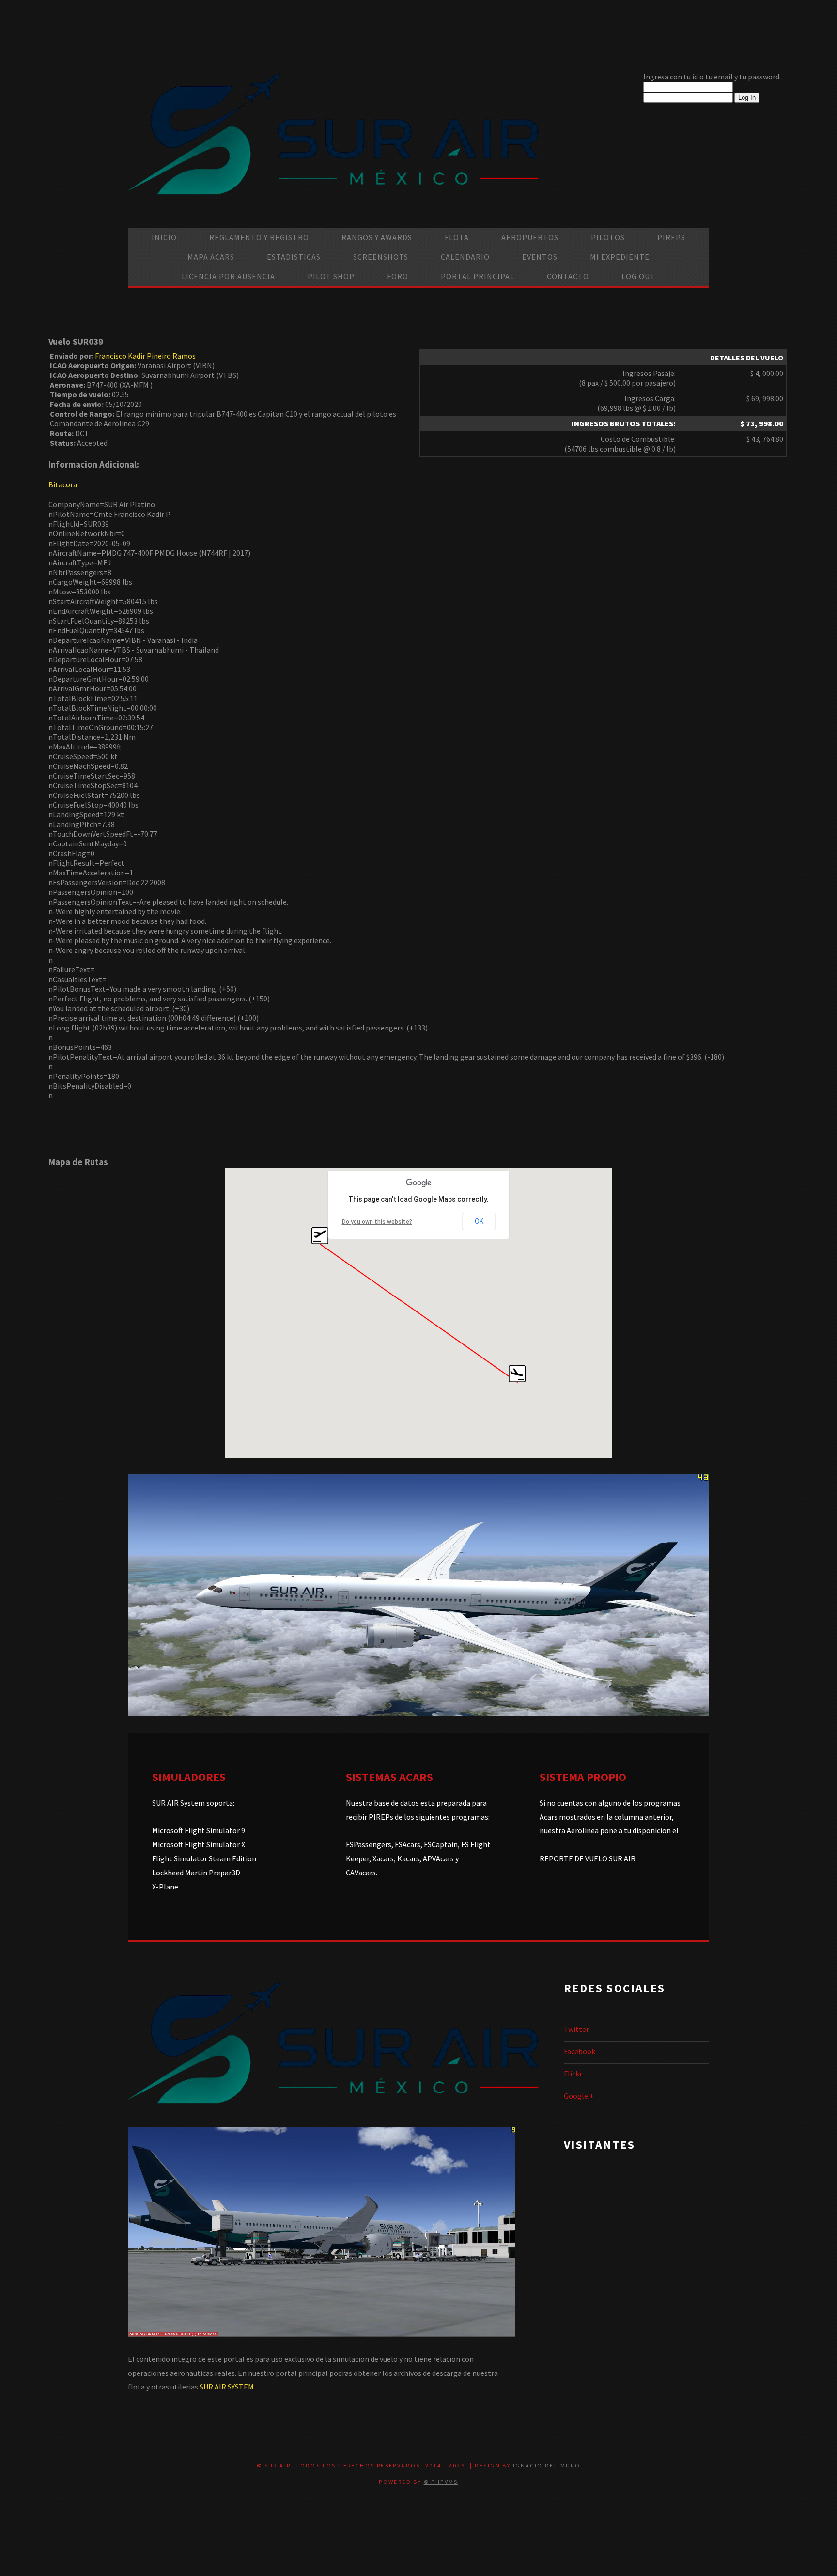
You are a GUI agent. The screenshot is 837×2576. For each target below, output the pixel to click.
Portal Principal (478, 276)
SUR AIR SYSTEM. (227, 2387)
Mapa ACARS (211, 257)
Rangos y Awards (377, 237)
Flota (457, 237)
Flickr (573, 2074)
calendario (465, 257)
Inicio (164, 237)
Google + (579, 2096)
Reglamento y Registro (259, 237)
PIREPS (671, 237)
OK (479, 1221)
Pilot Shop (331, 276)
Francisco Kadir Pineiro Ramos (145, 356)
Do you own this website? (377, 1222)
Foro (398, 276)
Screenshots (381, 257)
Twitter (576, 2029)
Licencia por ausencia (228, 276)
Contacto (568, 276)
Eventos (540, 257)
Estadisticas (294, 257)
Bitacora (63, 484)
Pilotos (608, 237)
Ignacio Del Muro (547, 2465)
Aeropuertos (530, 237)
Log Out (638, 276)
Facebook (580, 2051)
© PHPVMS (441, 2482)
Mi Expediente (620, 257)
